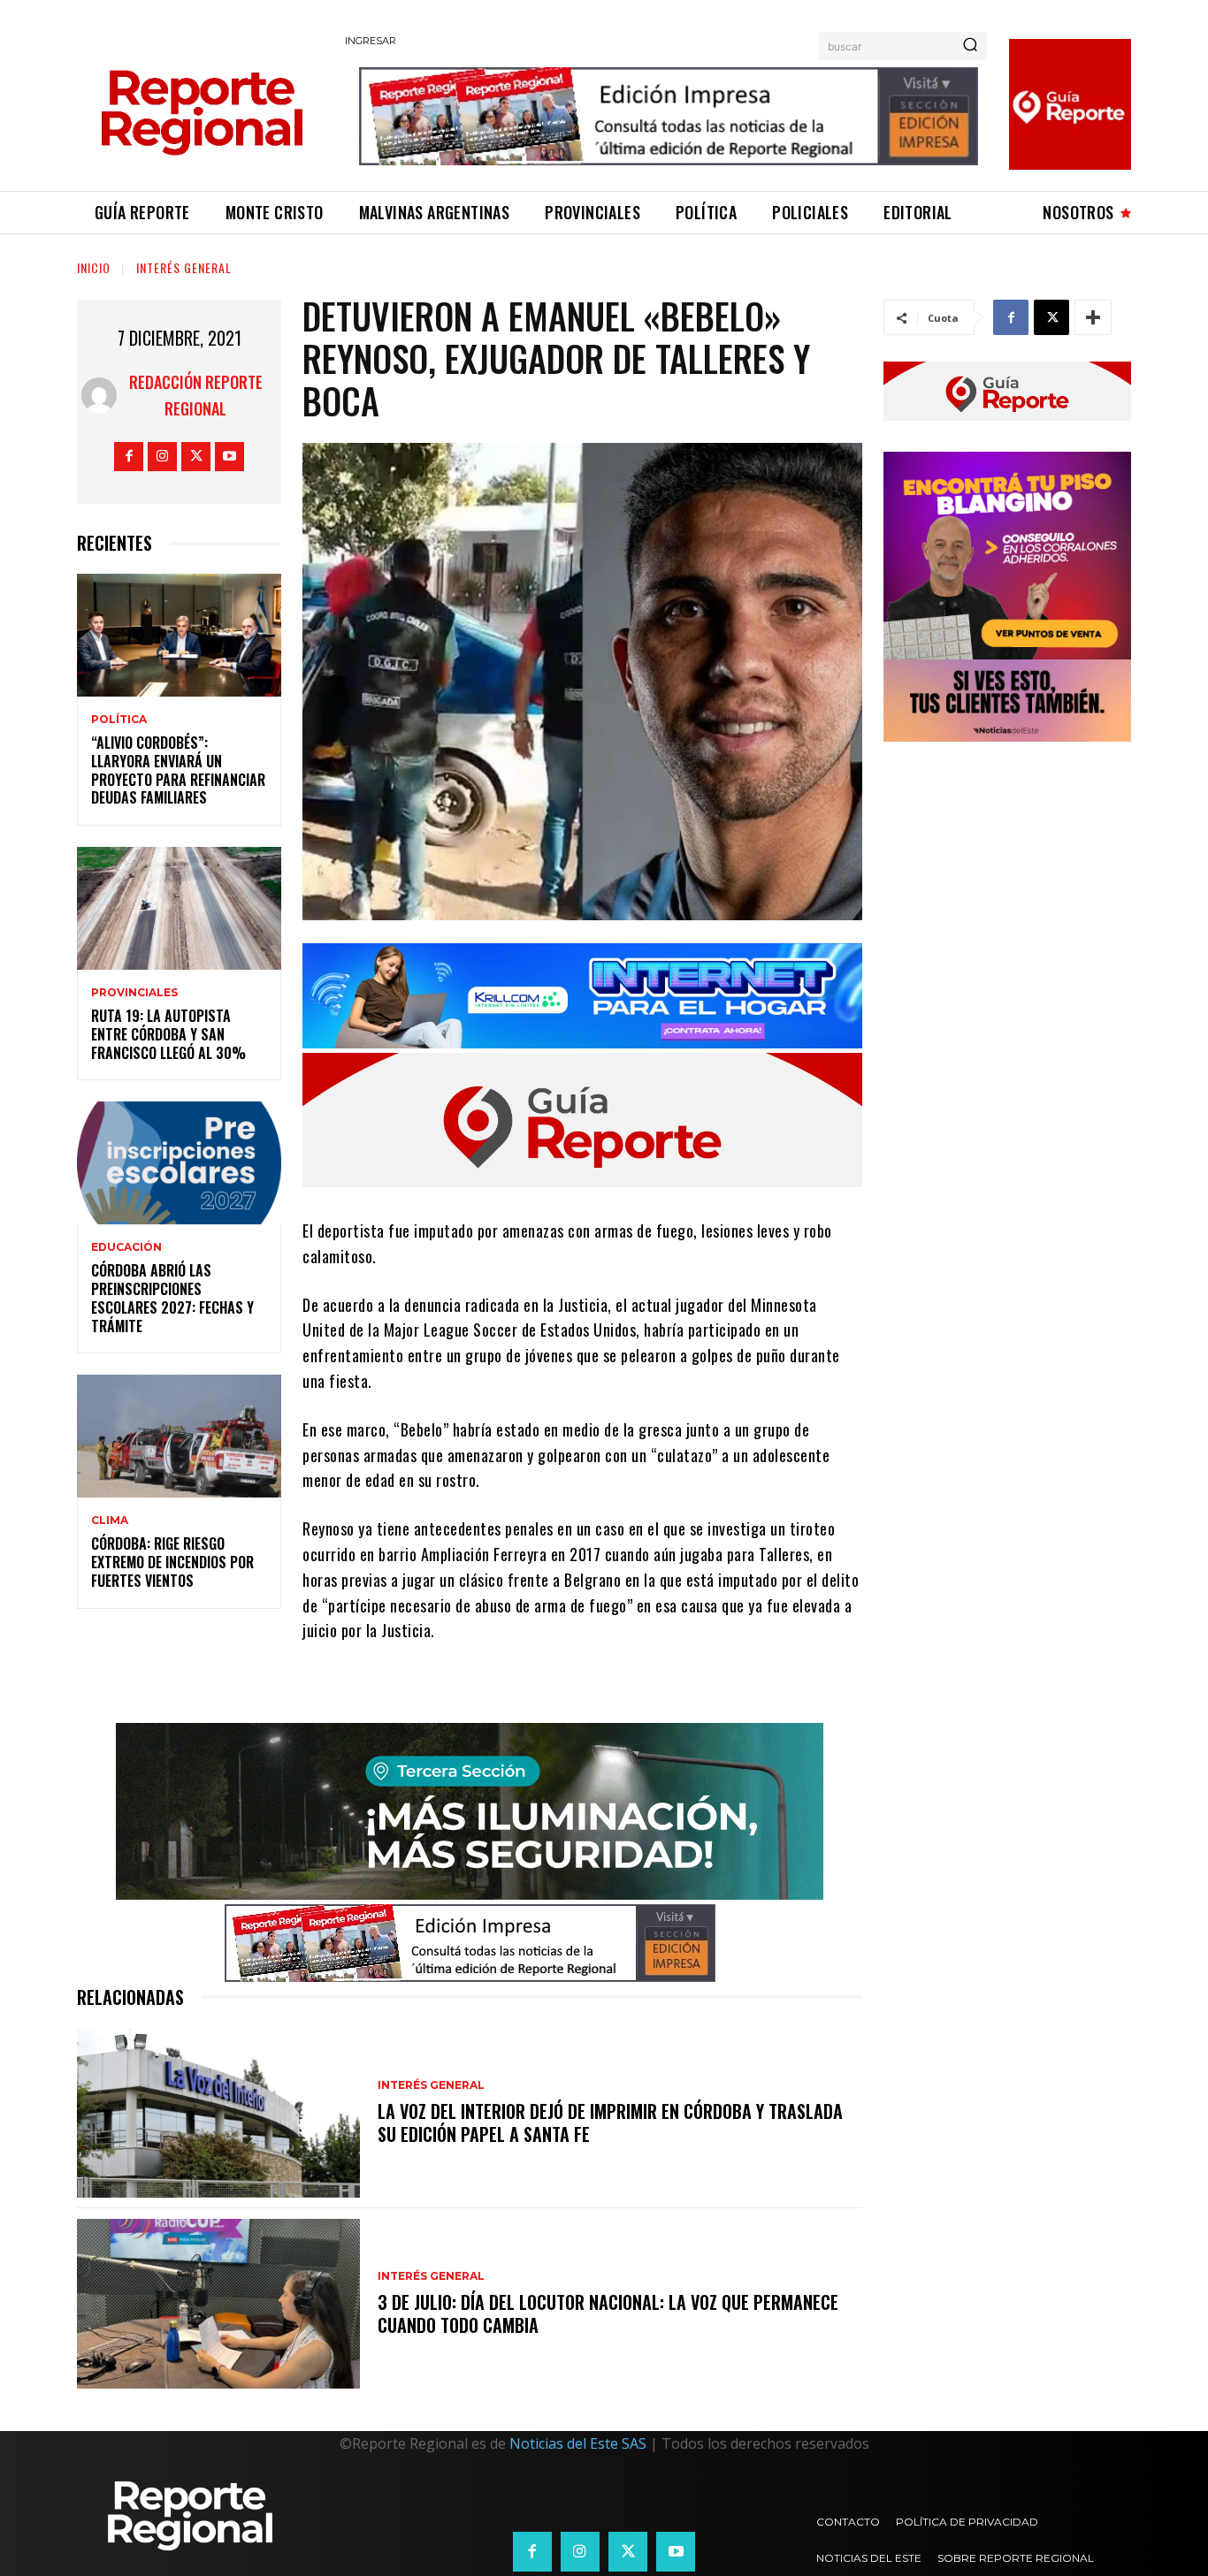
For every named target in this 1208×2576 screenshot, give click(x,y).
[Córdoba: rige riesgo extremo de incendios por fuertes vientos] (179, 1436)
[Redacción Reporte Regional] (99, 395)
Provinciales (134, 993)
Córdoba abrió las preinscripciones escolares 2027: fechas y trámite (172, 1298)
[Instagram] (162, 457)
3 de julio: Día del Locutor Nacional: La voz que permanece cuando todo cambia (608, 2313)
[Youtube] (229, 457)
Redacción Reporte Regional (196, 395)
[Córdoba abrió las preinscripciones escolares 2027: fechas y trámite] (179, 1163)
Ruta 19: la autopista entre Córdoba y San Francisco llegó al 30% (168, 1034)
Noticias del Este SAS (578, 2443)
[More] (1093, 317)
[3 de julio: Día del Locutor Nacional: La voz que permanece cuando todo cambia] (218, 2304)
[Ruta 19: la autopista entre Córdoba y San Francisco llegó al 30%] (179, 908)
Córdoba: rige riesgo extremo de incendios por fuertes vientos (172, 1562)
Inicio (94, 267)
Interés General (184, 267)
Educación (126, 1247)
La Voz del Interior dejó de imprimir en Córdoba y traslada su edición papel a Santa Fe (610, 2123)
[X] (196, 457)
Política (119, 720)
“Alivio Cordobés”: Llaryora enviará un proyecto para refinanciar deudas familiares (178, 770)
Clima (110, 1520)
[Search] (970, 46)
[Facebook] (129, 457)
